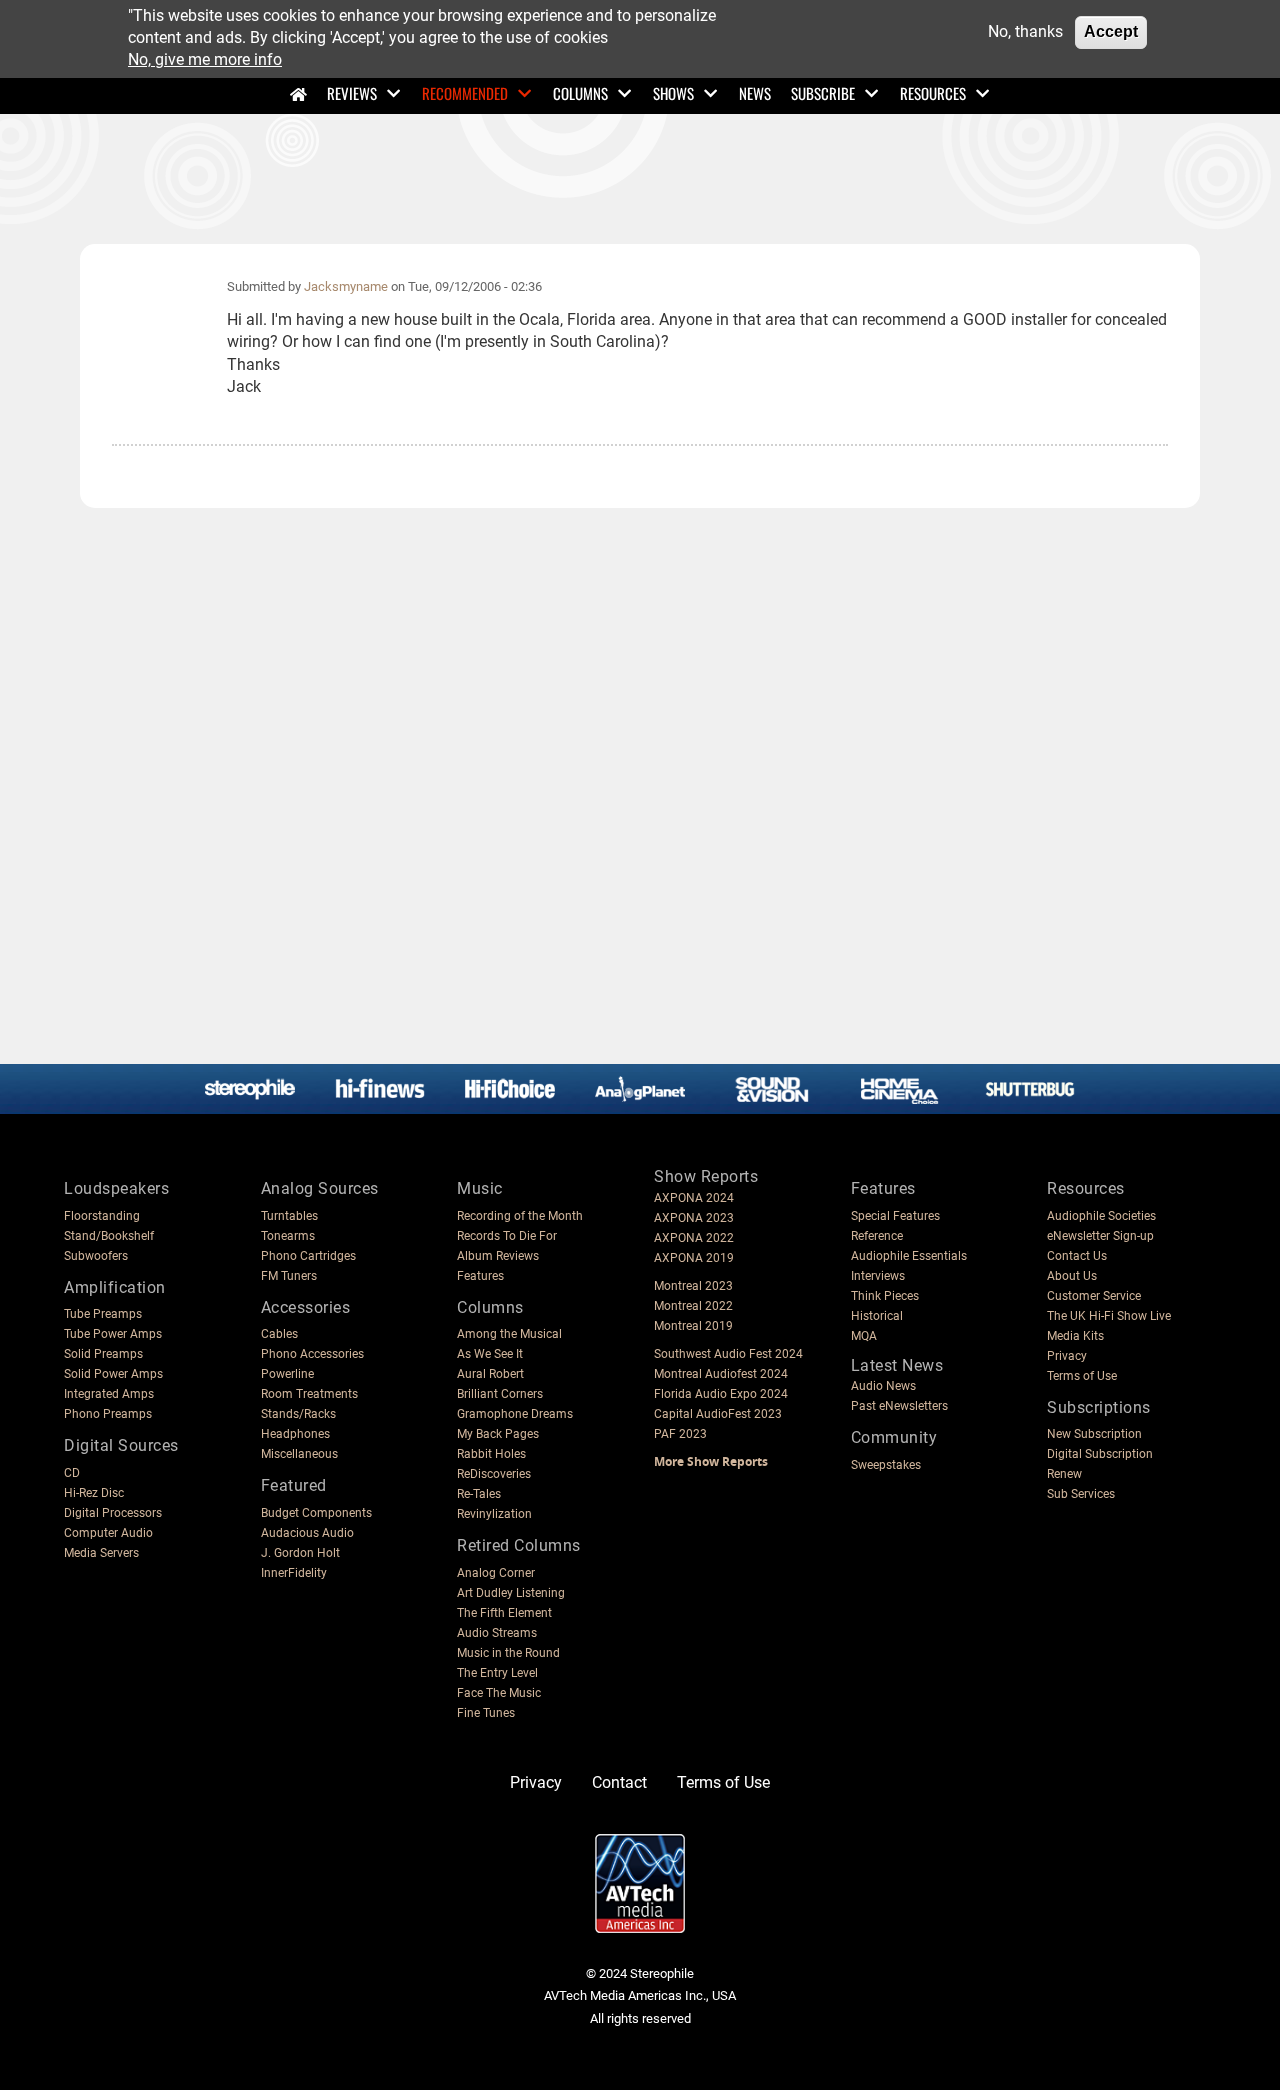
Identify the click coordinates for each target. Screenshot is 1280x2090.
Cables (279, 1334)
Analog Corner (496, 1573)
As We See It (490, 1354)
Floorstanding (102, 1216)
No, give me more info (205, 60)
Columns (580, 93)
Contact (619, 1782)
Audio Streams (497, 1633)
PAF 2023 (680, 1434)
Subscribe (823, 93)
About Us (1072, 1276)
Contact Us (1077, 1256)
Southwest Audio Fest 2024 (728, 1354)
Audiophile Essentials (909, 1256)
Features (480, 1276)
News (755, 93)
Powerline (287, 1374)
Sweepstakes (886, 1465)
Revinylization (494, 1514)
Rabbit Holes (491, 1454)
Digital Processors (113, 1513)
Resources (933, 93)
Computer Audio (108, 1533)
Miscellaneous (299, 1454)
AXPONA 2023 (694, 1218)
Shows (673, 93)
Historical (877, 1316)
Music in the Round (508, 1653)
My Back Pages (498, 1434)
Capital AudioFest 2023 (718, 1414)
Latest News (897, 1365)
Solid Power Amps (113, 1374)
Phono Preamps (108, 1414)
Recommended (465, 93)
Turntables (289, 1216)
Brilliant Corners (500, 1394)
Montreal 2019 (693, 1326)
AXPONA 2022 (694, 1238)
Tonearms (288, 1236)
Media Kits (1075, 1336)
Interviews (878, 1276)
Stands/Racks (298, 1414)
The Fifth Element (504, 1613)
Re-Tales (479, 1494)
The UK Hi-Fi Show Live (1109, 1316)
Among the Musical (509, 1334)
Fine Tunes (486, 1713)
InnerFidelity (294, 1573)
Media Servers (101, 1553)
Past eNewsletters (899, 1406)
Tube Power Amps (113, 1334)
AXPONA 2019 (694, 1258)
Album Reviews (498, 1256)
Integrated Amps (109, 1394)
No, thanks (1025, 31)
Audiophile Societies (1101, 1216)
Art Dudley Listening (511, 1593)
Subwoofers (96, 1256)
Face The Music (499, 1693)
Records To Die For (507, 1236)
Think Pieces (885, 1296)
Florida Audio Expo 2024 (721, 1394)
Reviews (352, 93)
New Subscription (1094, 1434)
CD (72, 1473)
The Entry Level (497, 1673)
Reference (877, 1236)
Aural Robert (490, 1374)
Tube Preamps (103, 1314)
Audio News (883, 1386)
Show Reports (706, 1176)
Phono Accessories (312, 1354)
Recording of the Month (520, 1216)
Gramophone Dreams (515, 1414)
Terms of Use (1082, 1376)
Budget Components (316, 1513)
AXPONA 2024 (694, 1198)
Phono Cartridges (308, 1256)
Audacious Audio (307, 1533)
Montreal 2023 (693, 1286)
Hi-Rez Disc (94, 1493)
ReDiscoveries (494, 1474)
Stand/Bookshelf (109, 1236)
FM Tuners (289, 1276)
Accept (1111, 31)
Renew (1064, 1474)
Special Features (895, 1216)
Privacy (1067, 1356)
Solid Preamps (103, 1354)
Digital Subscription (1100, 1454)
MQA (864, 1336)
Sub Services (1081, 1494)
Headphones (295, 1434)
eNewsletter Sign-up (1100, 1236)
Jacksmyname (346, 286)
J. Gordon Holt (300, 1553)
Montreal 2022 (693, 1306)
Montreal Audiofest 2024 (721, 1374)
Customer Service (1094, 1296)
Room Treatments (309, 1394)
